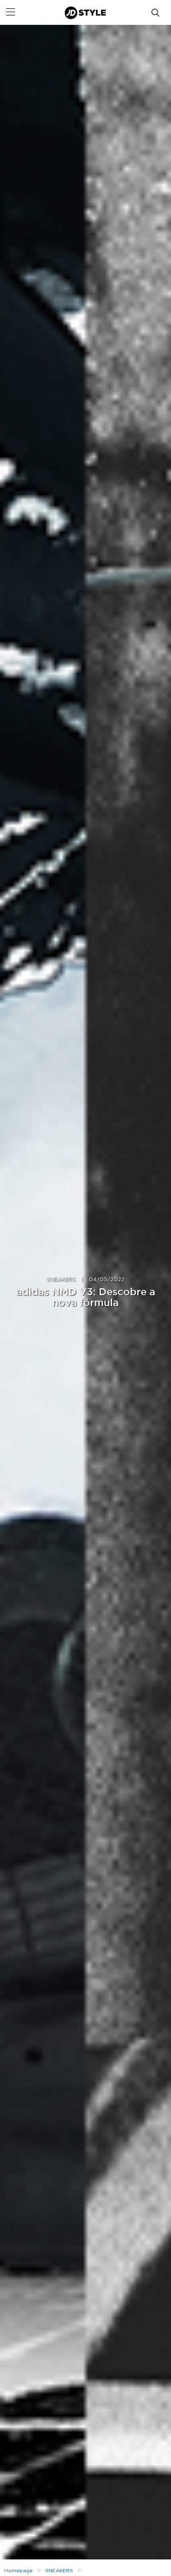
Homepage (18, 2571)
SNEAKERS (61, 1280)
